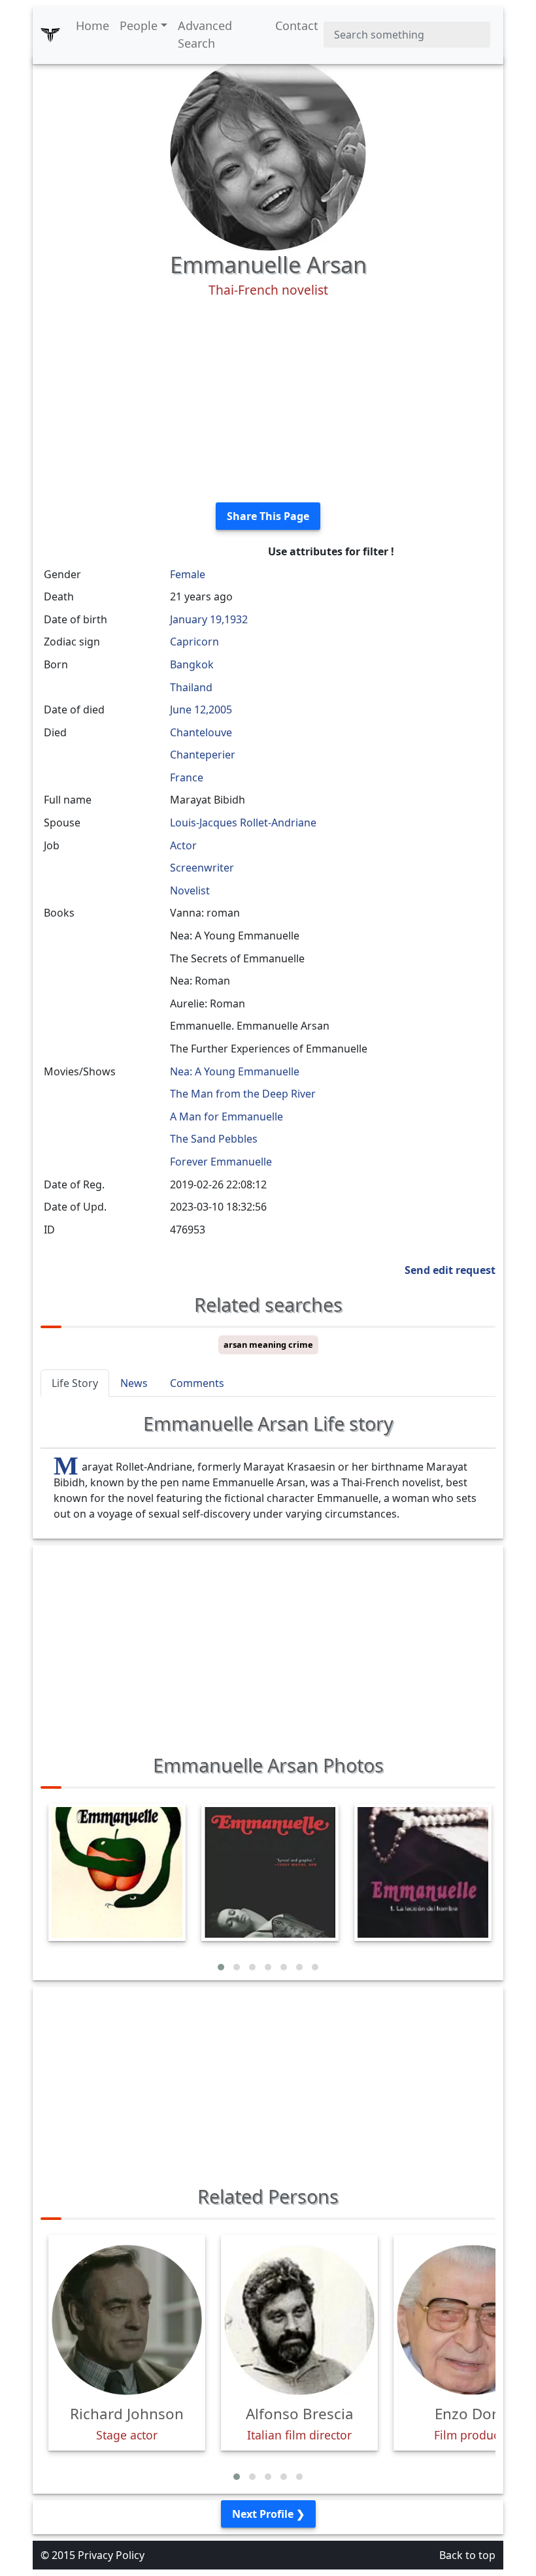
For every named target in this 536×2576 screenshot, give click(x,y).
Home (92, 25)
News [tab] (134, 1383)
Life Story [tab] (75, 1383)
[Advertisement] (268, 400)
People (139, 25)
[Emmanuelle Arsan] (268, 152)
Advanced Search (205, 34)
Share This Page (268, 516)
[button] (221, 1967)
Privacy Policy (111, 2555)
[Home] (50, 35)
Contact (297, 25)
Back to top (467, 2555)
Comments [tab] (197, 1383)
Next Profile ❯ (268, 2514)
